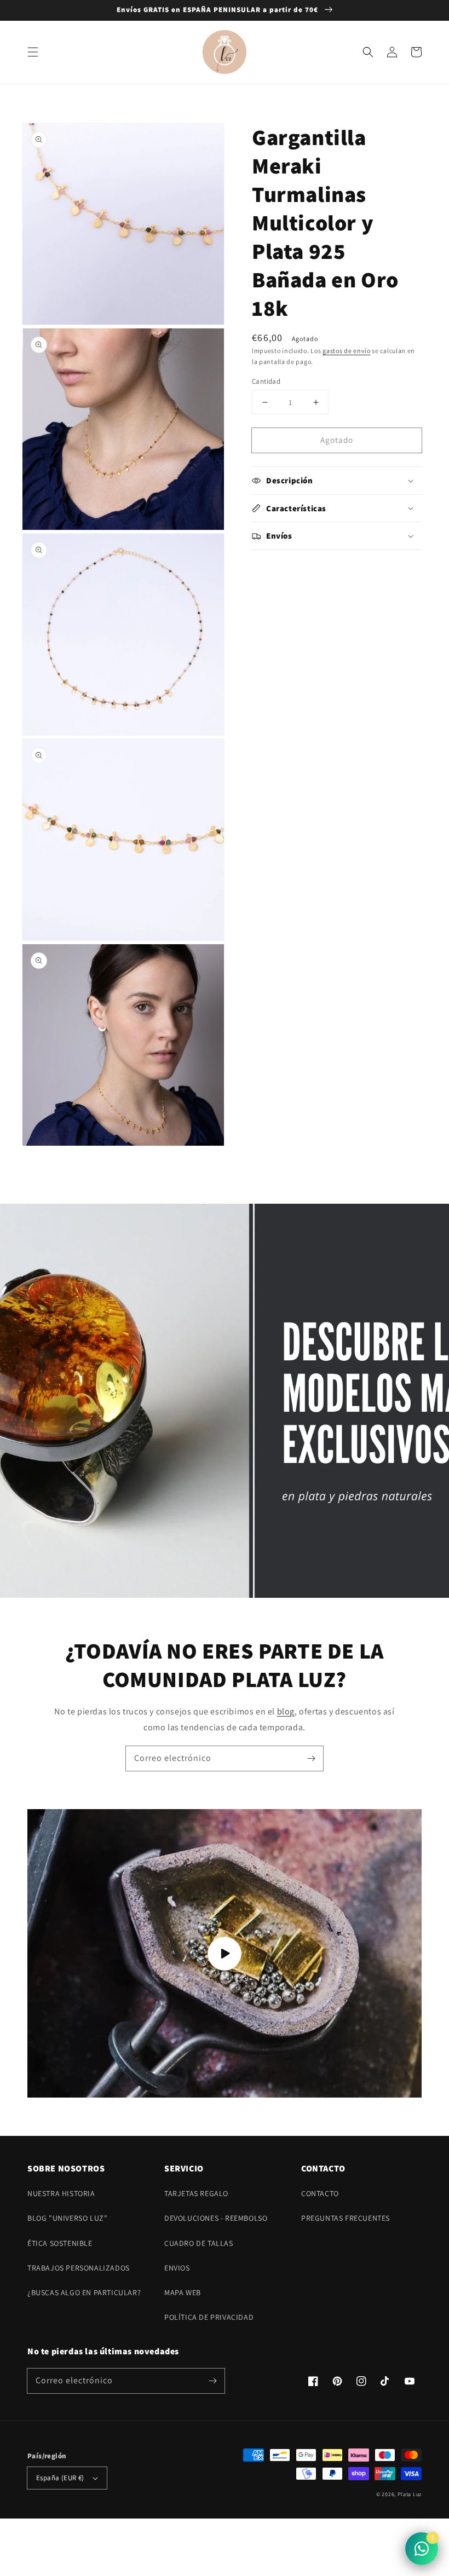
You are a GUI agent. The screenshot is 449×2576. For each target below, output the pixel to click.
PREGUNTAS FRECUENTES (346, 2218)
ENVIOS (177, 2268)
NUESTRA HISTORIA (61, 2193)
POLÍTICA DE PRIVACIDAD (209, 2317)
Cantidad (266, 381)
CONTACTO (320, 2193)
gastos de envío (347, 351)
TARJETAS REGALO (196, 2193)
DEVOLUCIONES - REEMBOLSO (216, 2218)
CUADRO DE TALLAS (199, 2243)
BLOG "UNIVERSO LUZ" (67, 2218)
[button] (33, 52)
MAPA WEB (183, 2292)
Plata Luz (410, 2494)
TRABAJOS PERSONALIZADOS (79, 2268)
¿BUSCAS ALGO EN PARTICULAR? (84, 2292)
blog (286, 1711)
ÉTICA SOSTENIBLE (60, 2243)
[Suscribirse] (311, 1758)
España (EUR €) (60, 2478)
